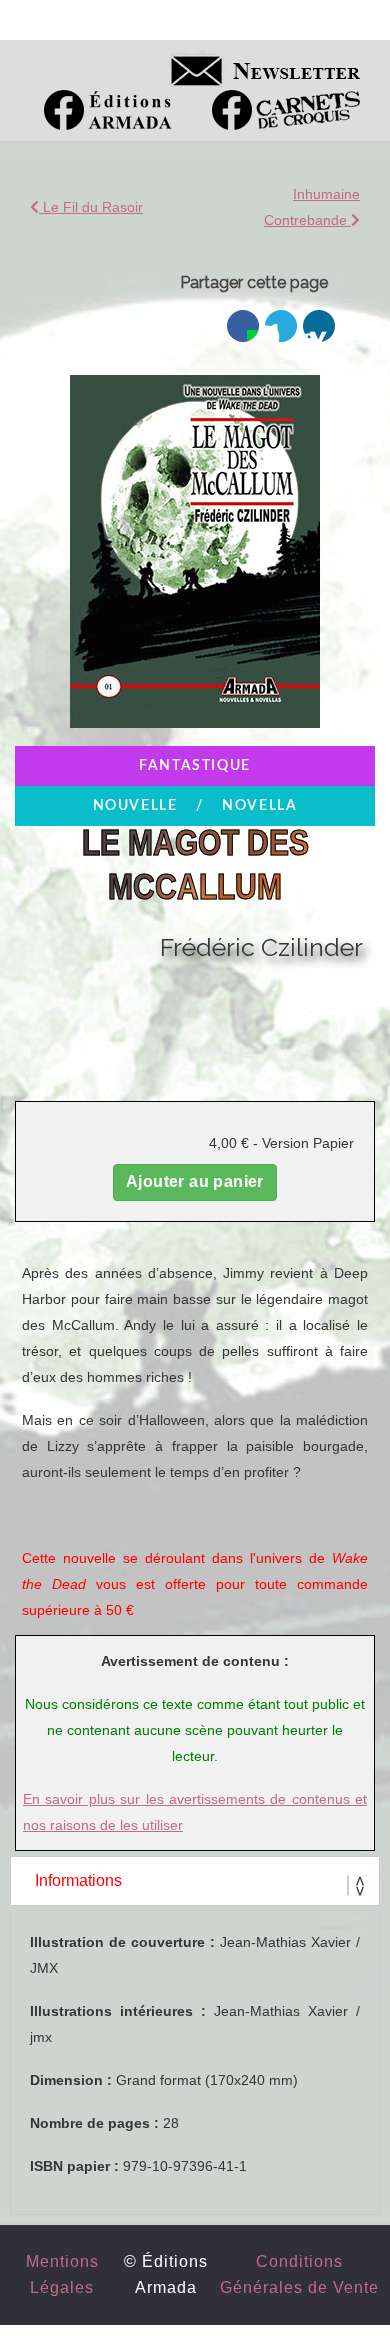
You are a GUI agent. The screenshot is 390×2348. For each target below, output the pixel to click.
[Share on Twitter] (281, 326)
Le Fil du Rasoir (91, 207)
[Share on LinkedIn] (319, 326)
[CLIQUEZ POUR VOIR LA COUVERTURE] (194, 733)
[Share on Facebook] (243, 326)
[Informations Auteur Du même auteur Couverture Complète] (195, 1881)
